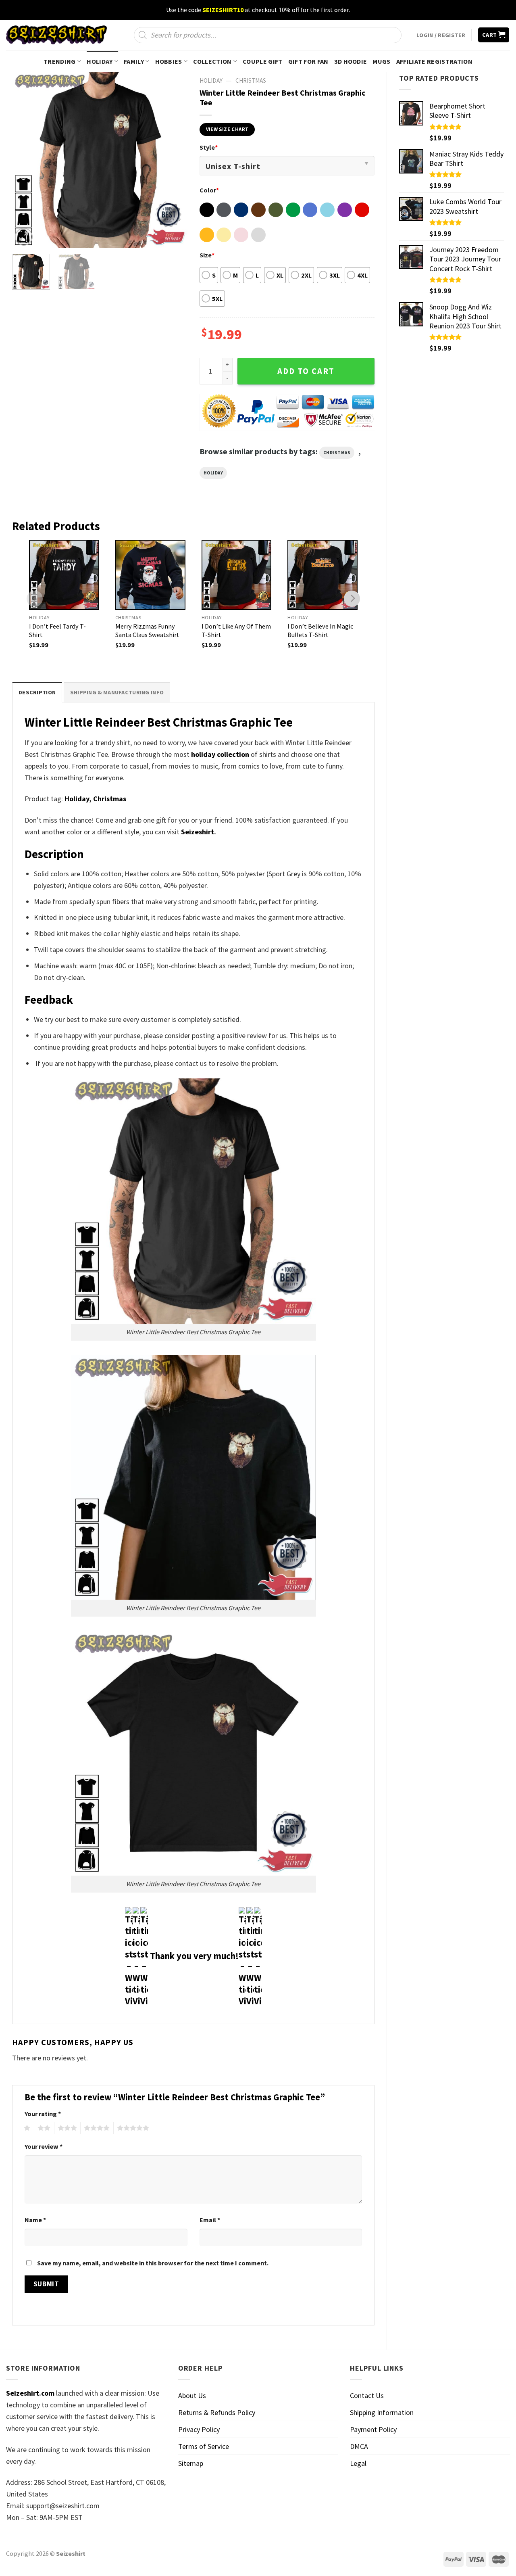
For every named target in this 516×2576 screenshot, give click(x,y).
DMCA (359, 2446)
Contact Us (367, 2395)
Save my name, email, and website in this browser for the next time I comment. (153, 2263)
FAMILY (134, 61)
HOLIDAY (100, 61)
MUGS (381, 61)
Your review (44, 2146)
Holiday (213, 473)
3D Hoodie (351, 61)
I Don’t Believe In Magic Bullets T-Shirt (320, 630)
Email (210, 2220)
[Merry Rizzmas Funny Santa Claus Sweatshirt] (150, 575)
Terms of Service (204, 2446)
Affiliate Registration (434, 61)
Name (35, 2220)
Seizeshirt (198, 832)
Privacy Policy (199, 2429)
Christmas (251, 80)
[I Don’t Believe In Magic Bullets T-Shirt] (322, 575)
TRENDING (60, 61)
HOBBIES (169, 61)
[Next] (174, 160)
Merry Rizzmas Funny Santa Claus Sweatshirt (147, 630)
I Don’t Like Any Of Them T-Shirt (236, 630)
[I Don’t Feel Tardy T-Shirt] (64, 575)
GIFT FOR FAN (308, 61)
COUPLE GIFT (263, 61)
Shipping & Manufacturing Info (117, 692)
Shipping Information (382, 2412)
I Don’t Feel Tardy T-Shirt (57, 630)
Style (209, 147)
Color (209, 190)
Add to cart (306, 371)
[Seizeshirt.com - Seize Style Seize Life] (56, 35)
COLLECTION (212, 61)
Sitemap (191, 2463)
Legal (358, 2463)
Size (207, 255)
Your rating (43, 2114)
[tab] (37, 692)
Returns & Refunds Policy (217, 2412)
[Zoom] (24, 237)
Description (37, 692)
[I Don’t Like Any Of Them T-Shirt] (237, 575)
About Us (192, 2395)
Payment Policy (373, 2429)
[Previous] (26, 160)
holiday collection (220, 754)
